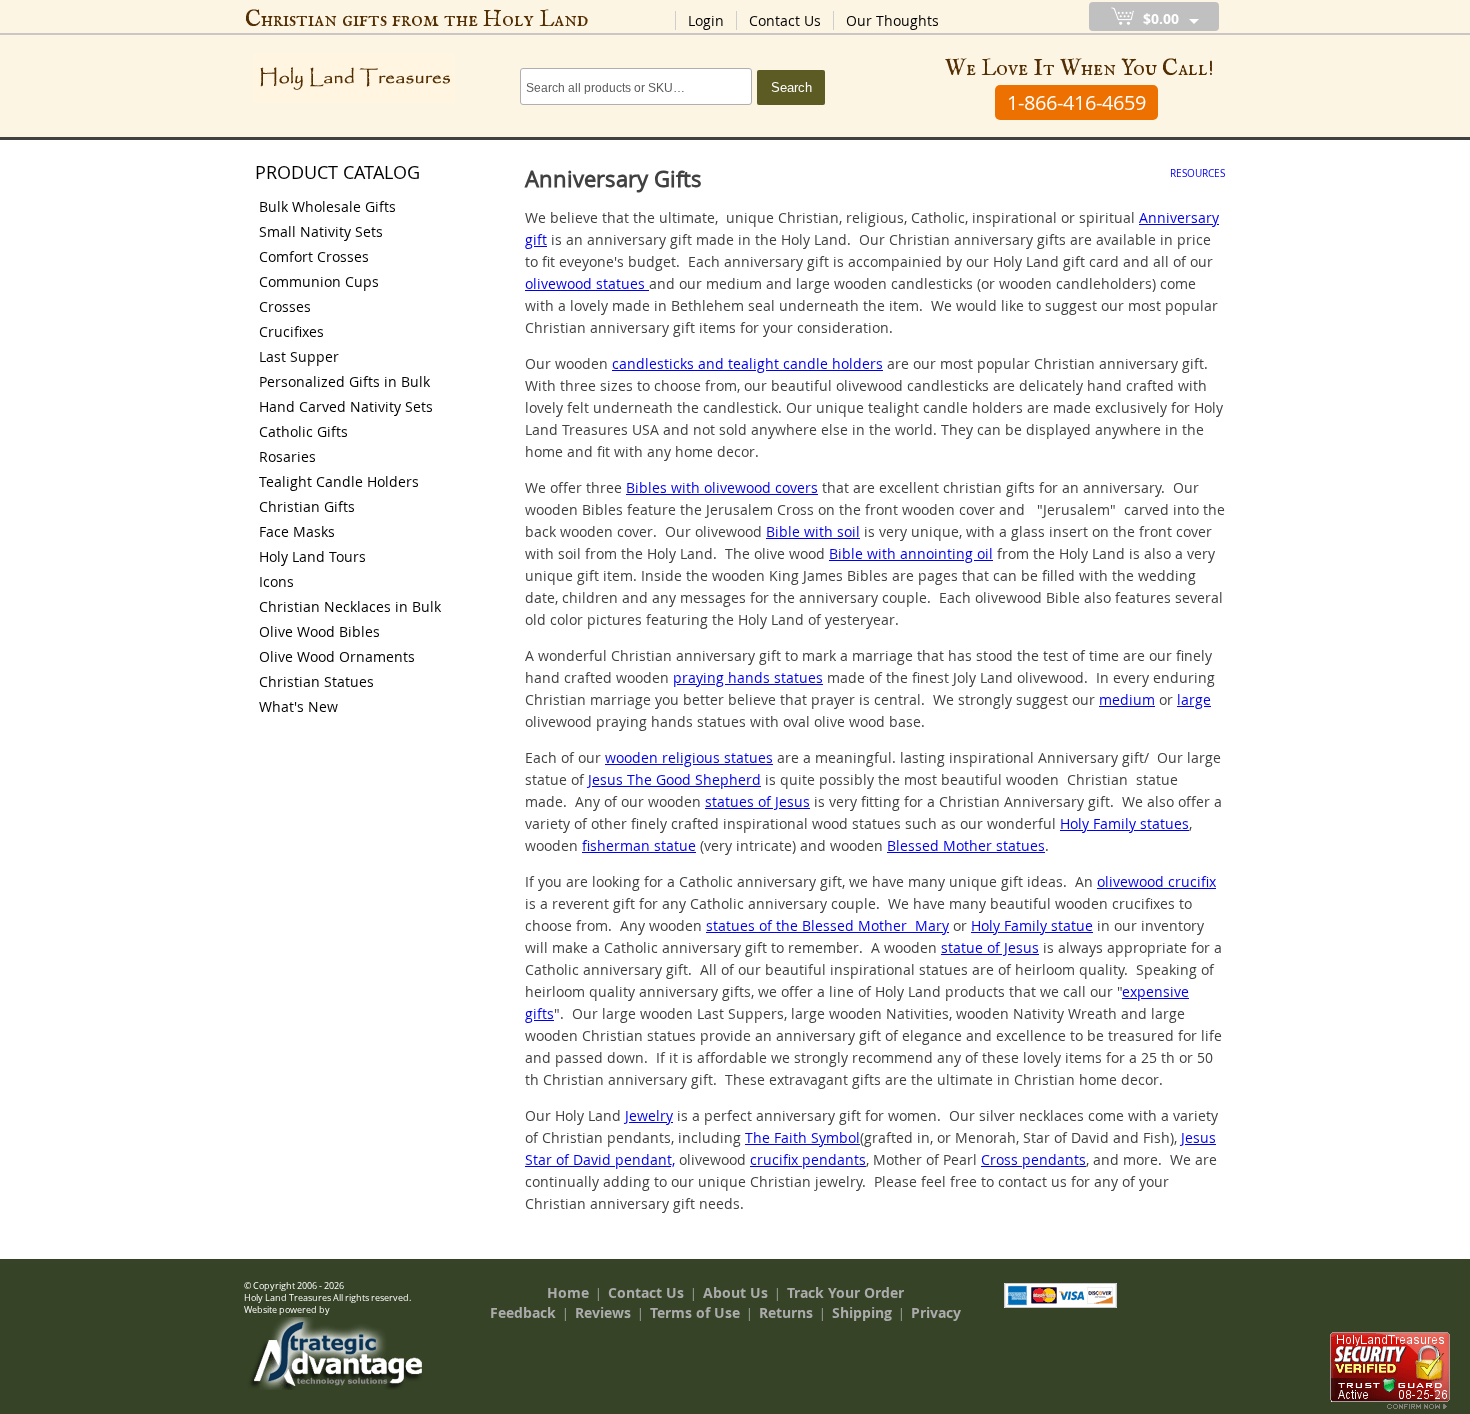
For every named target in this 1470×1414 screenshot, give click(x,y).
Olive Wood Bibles (319, 631)
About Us (735, 1292)
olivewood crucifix (1156, 881)
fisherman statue (639, 845)
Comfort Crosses (314, 256)
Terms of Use (695, 1312)
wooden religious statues (689, 757)
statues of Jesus (757, 801)
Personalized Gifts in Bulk (344, 381)
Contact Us (785, 20)
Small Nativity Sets (321, 231)
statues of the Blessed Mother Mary (827, 925)
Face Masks (297, 531)
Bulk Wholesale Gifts (327, 206)
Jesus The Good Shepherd (674, 779)
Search (791, 87)
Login (706, 20)
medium (1127, 699)
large (1194, 699)
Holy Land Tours (312, 556)
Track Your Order (845, 1292)
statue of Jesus (990, 947)
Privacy (936, 1312)
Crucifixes (291, 331)
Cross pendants (1033, 1159)
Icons (276, 581)
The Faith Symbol (802, 1137)
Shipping (862, 1312)
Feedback (523, 1312)
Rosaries (287, 456)
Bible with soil (813, 531)
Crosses (285, 306)
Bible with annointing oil (911, 553)
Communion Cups (319, 281)
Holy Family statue (1032, 925)
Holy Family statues (1124, 823)
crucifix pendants (808, 1159)
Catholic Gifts (303, 431)
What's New (298, 706)
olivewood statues (587, 283)
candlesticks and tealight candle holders (747, 363)
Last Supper (299, 356)
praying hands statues (748, 677)
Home (568, 1292)
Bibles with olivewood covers (722, 487)
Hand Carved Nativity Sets (346, 406)
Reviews (603, 1312)
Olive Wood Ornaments (337, 656)
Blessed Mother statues (966, 845)
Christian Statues (316, 681)
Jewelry (649, 1115)
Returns (786, 1312)
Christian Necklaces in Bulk (350, 606)
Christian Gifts (307, 506)
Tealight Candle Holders (339, 481)
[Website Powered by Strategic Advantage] (336, 1385)
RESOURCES (1197, 173)
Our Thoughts (892, 20)
